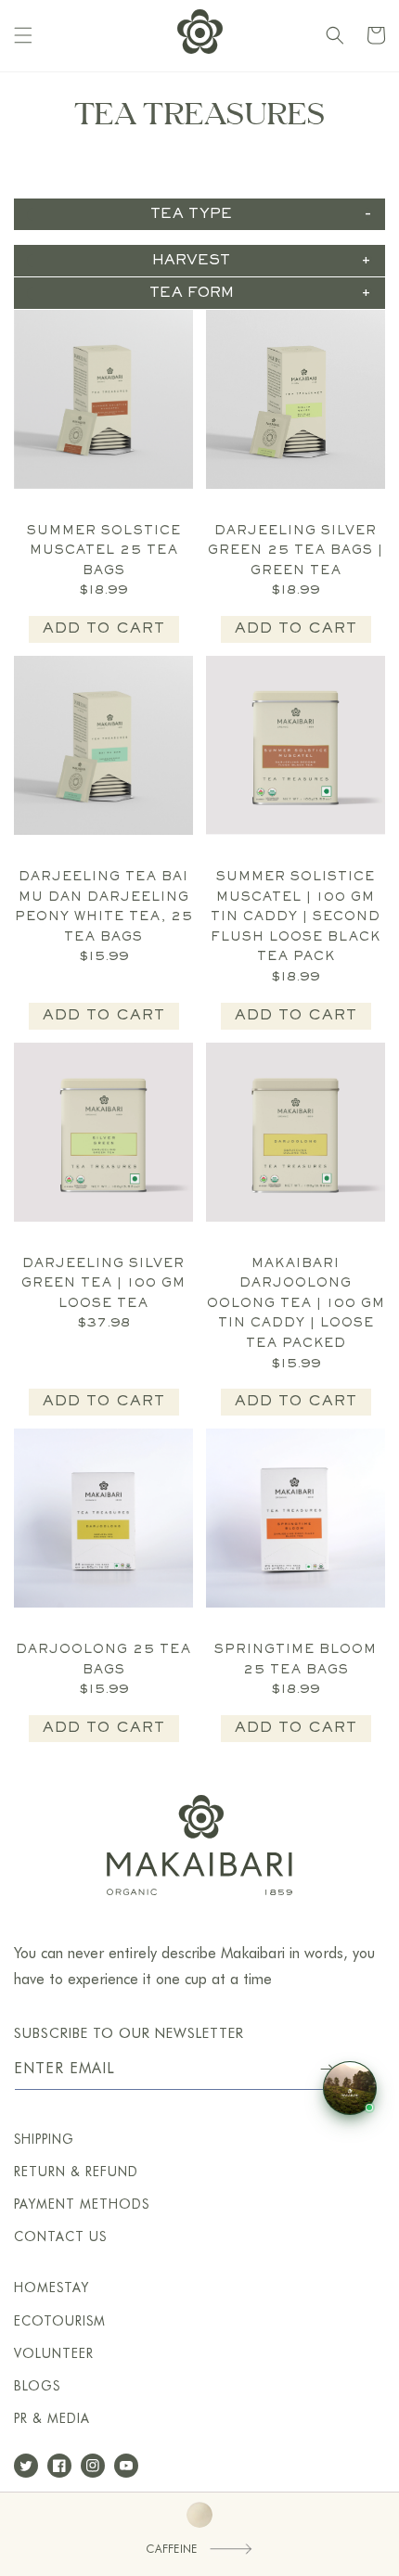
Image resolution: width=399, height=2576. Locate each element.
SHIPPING (44, 2139)
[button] (23, 35)
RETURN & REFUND (76, 2172)
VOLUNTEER (54, 2353)
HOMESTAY (51, 2288)
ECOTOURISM (60, 2321)
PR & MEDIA (52, 2418)
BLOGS (37, 2386)
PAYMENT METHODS (82, 2204)
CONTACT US (60, 2236)
